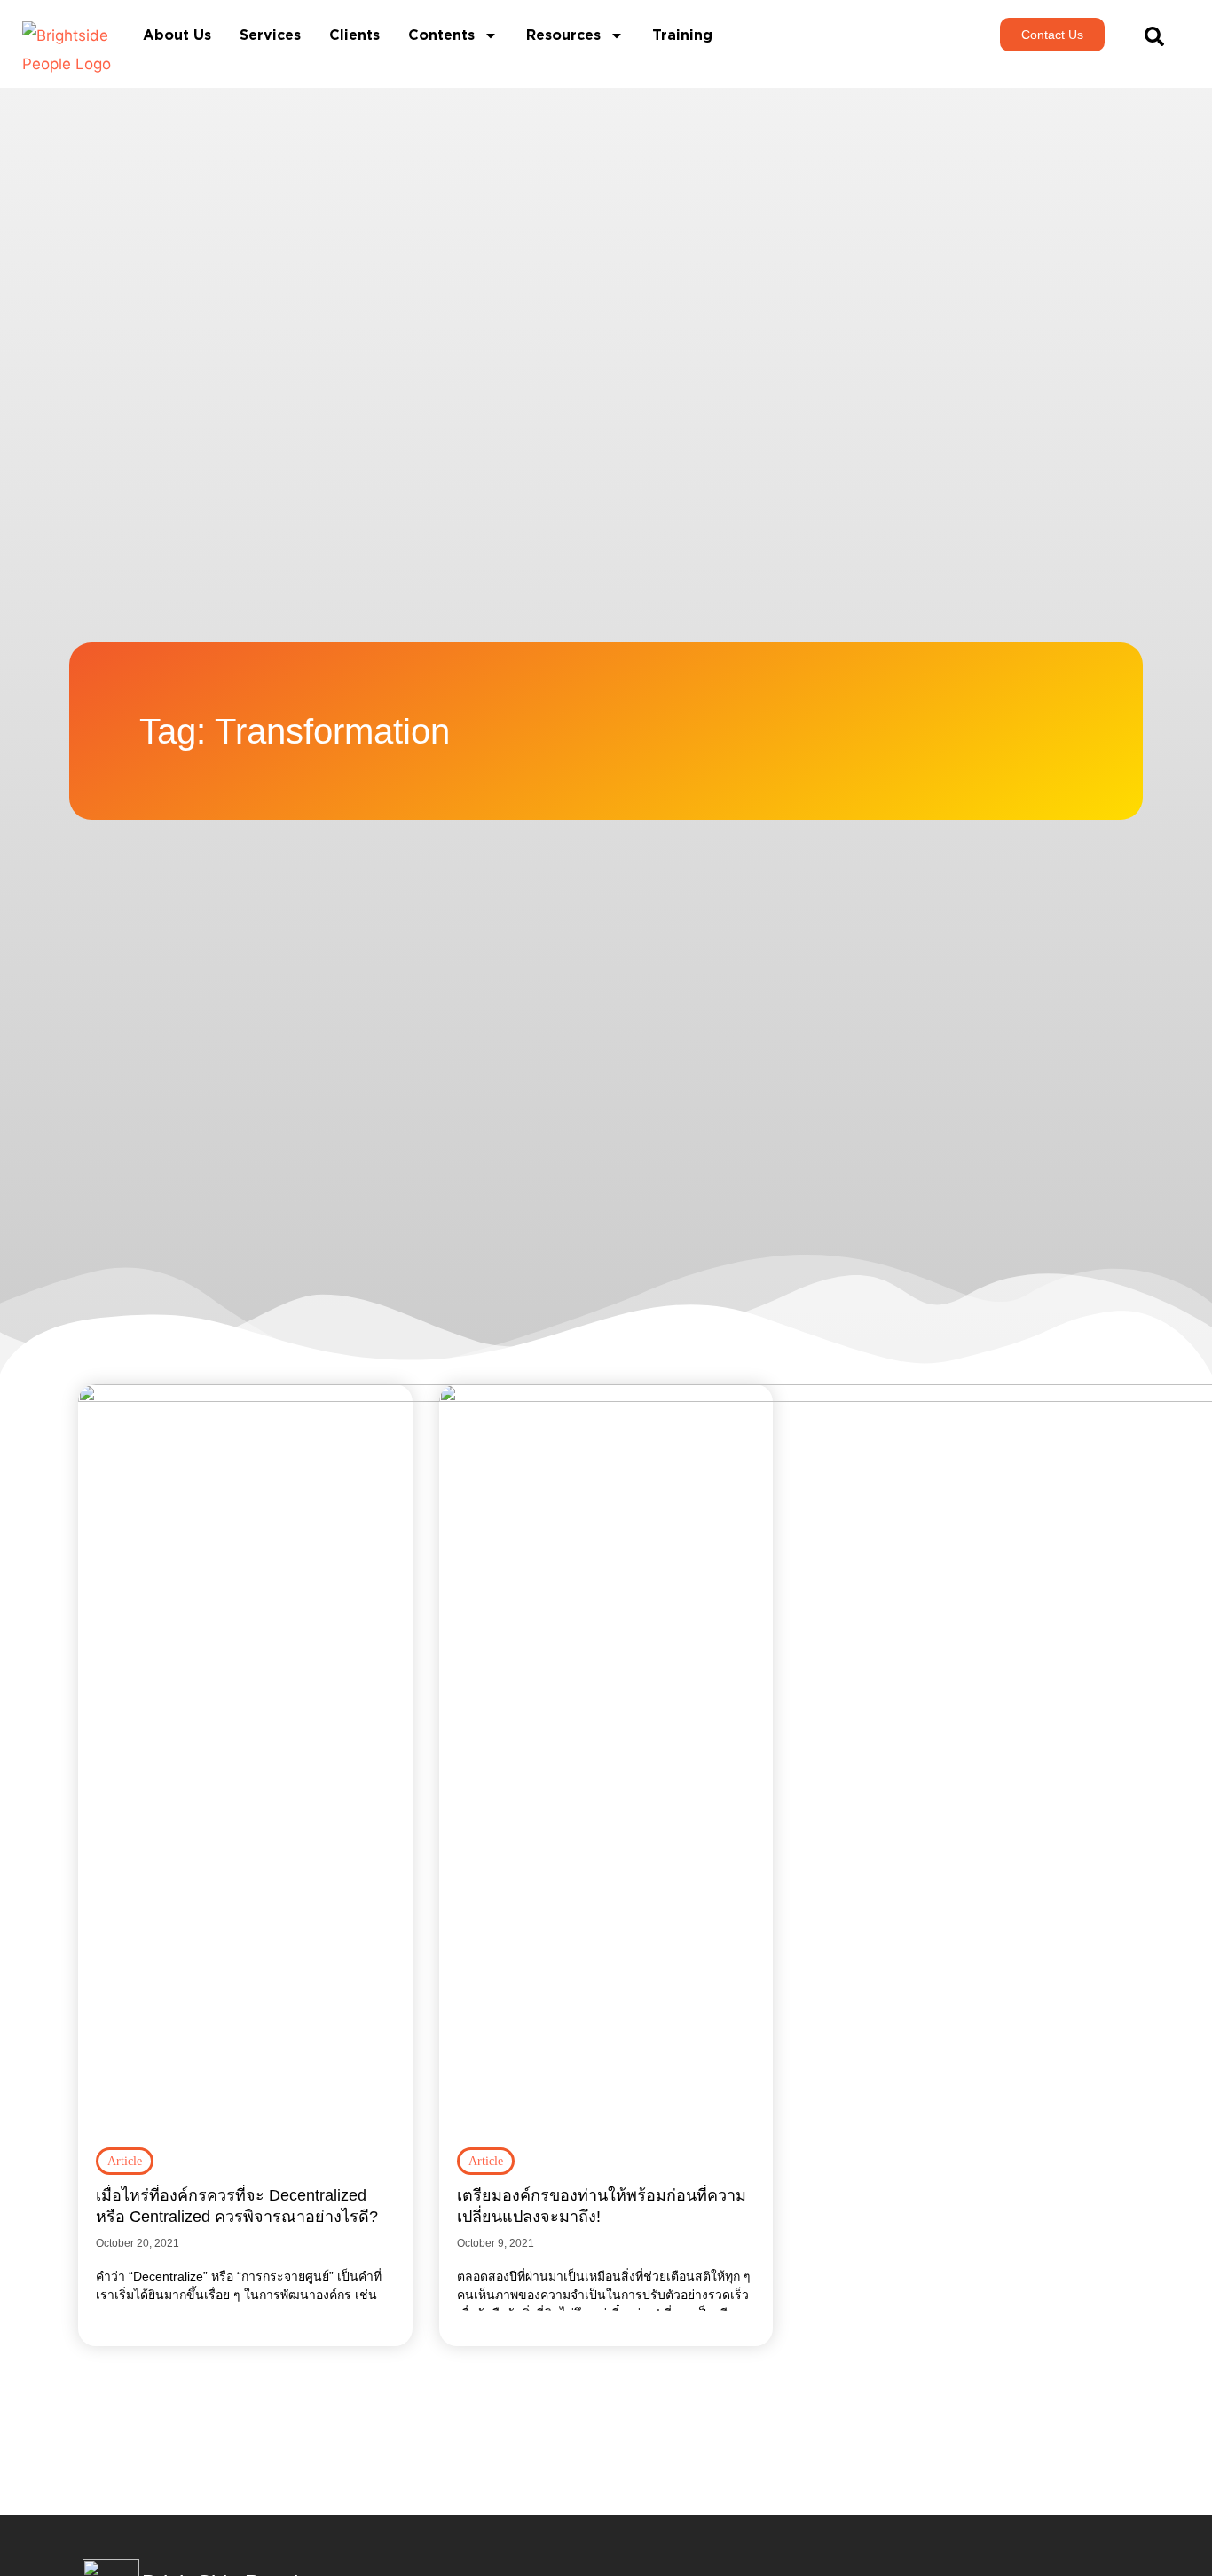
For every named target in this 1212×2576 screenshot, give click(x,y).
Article (125, 2161)
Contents (441, 35)
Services (270, 35)
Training (682, 35)
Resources (563, 35)
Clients (354, 35)
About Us (177, 35)
